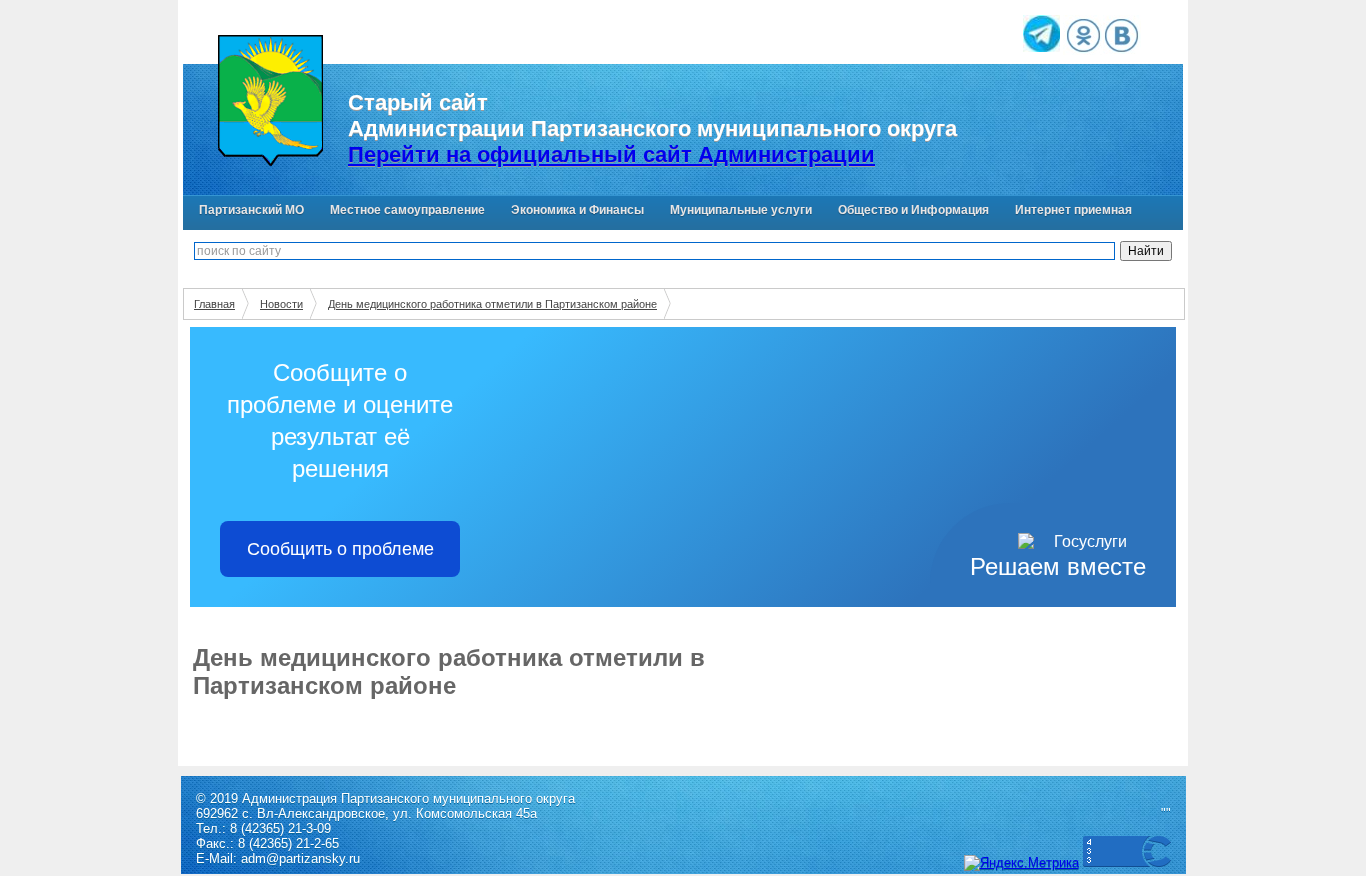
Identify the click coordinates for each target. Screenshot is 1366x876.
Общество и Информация (913, 210)
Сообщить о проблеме (340, 549)
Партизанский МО (251, 210)
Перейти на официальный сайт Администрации (611, 154)
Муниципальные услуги (741, 210)
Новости (281, 304)
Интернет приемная (1073, 210)
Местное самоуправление (407, 210)
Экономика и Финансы (577, 210)
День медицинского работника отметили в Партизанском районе (492, 304)
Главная (214, 304)
